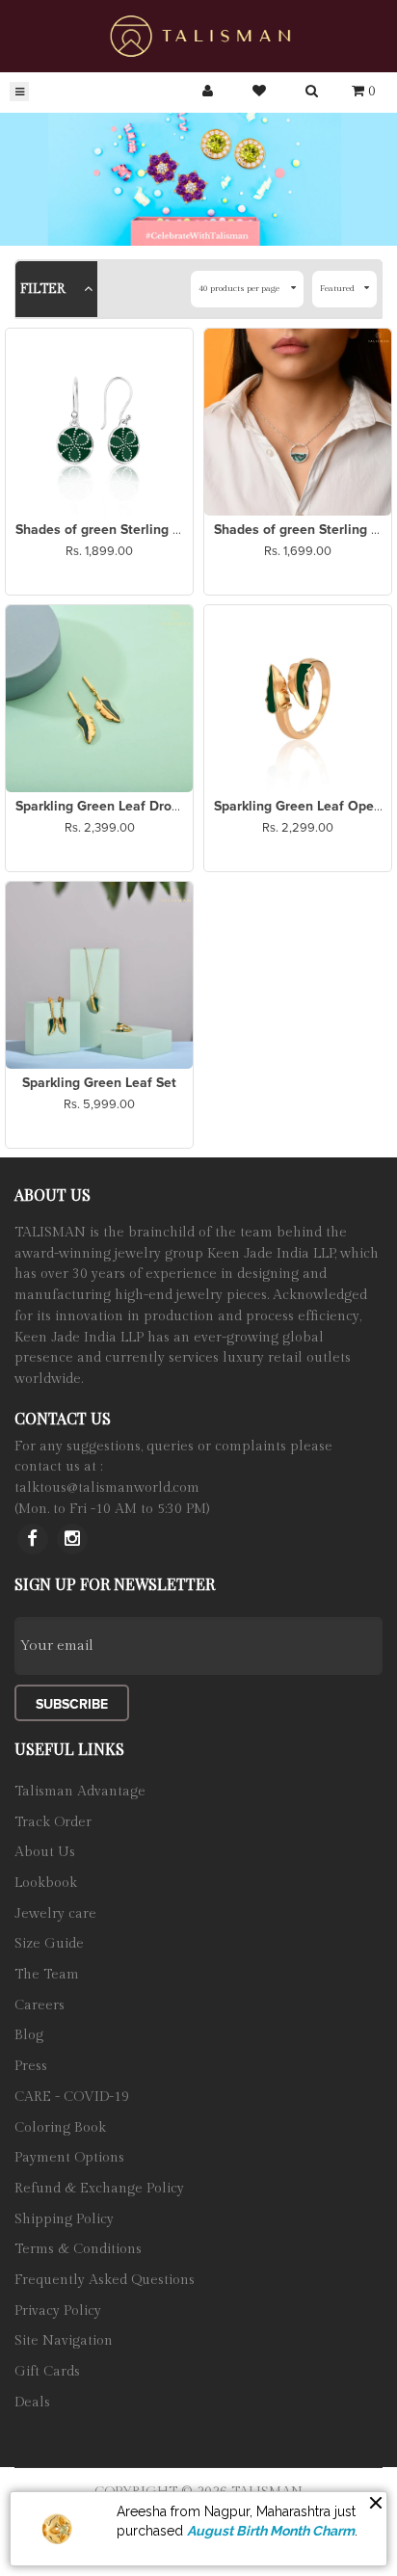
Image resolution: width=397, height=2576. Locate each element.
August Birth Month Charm (271, 2531)
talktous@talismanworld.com (107, 1488)
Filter (45, 289)
